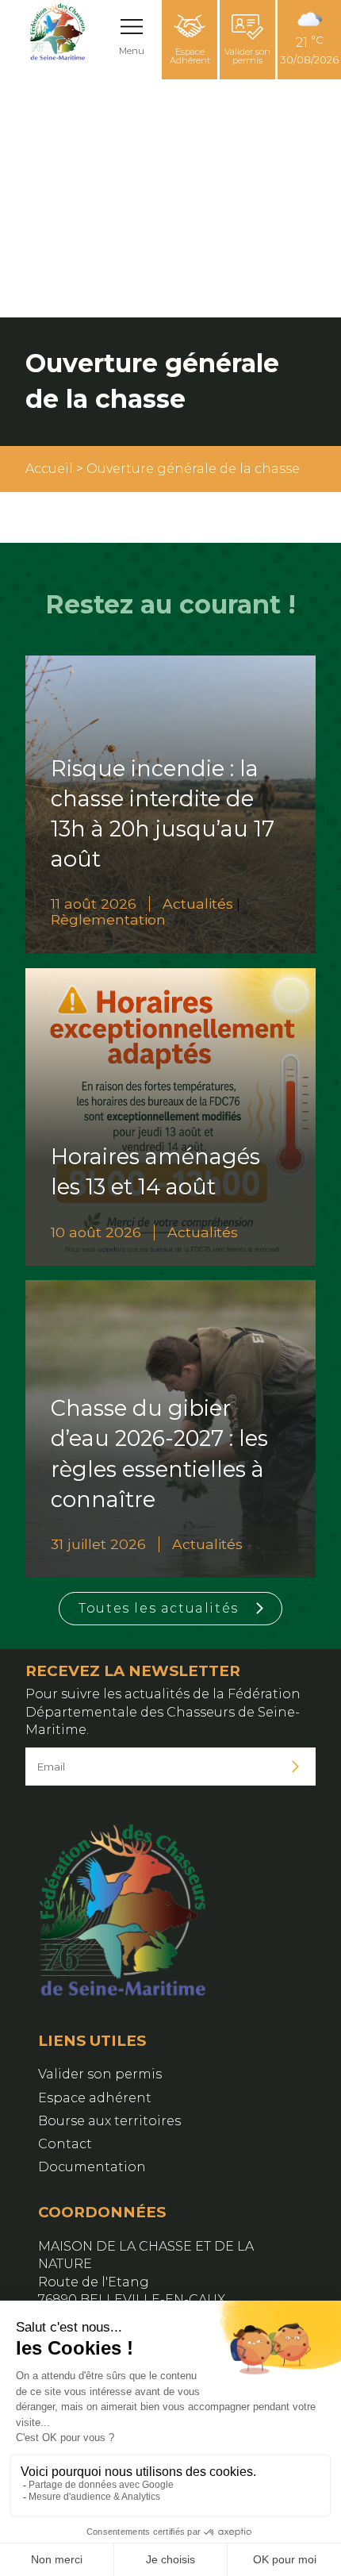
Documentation (92, 2167)
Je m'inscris (296, 1767)
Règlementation (108, 919)
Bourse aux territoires (109, 2121)
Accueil (49, 469)
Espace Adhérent (190, 56)
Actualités (198, 904)
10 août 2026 (96, 1232)
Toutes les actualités (159, 1608)
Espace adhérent (95, 2098)
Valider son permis (247, 56)
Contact (65, 2144)
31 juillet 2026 (98, 1544)
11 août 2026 (94, 904)
